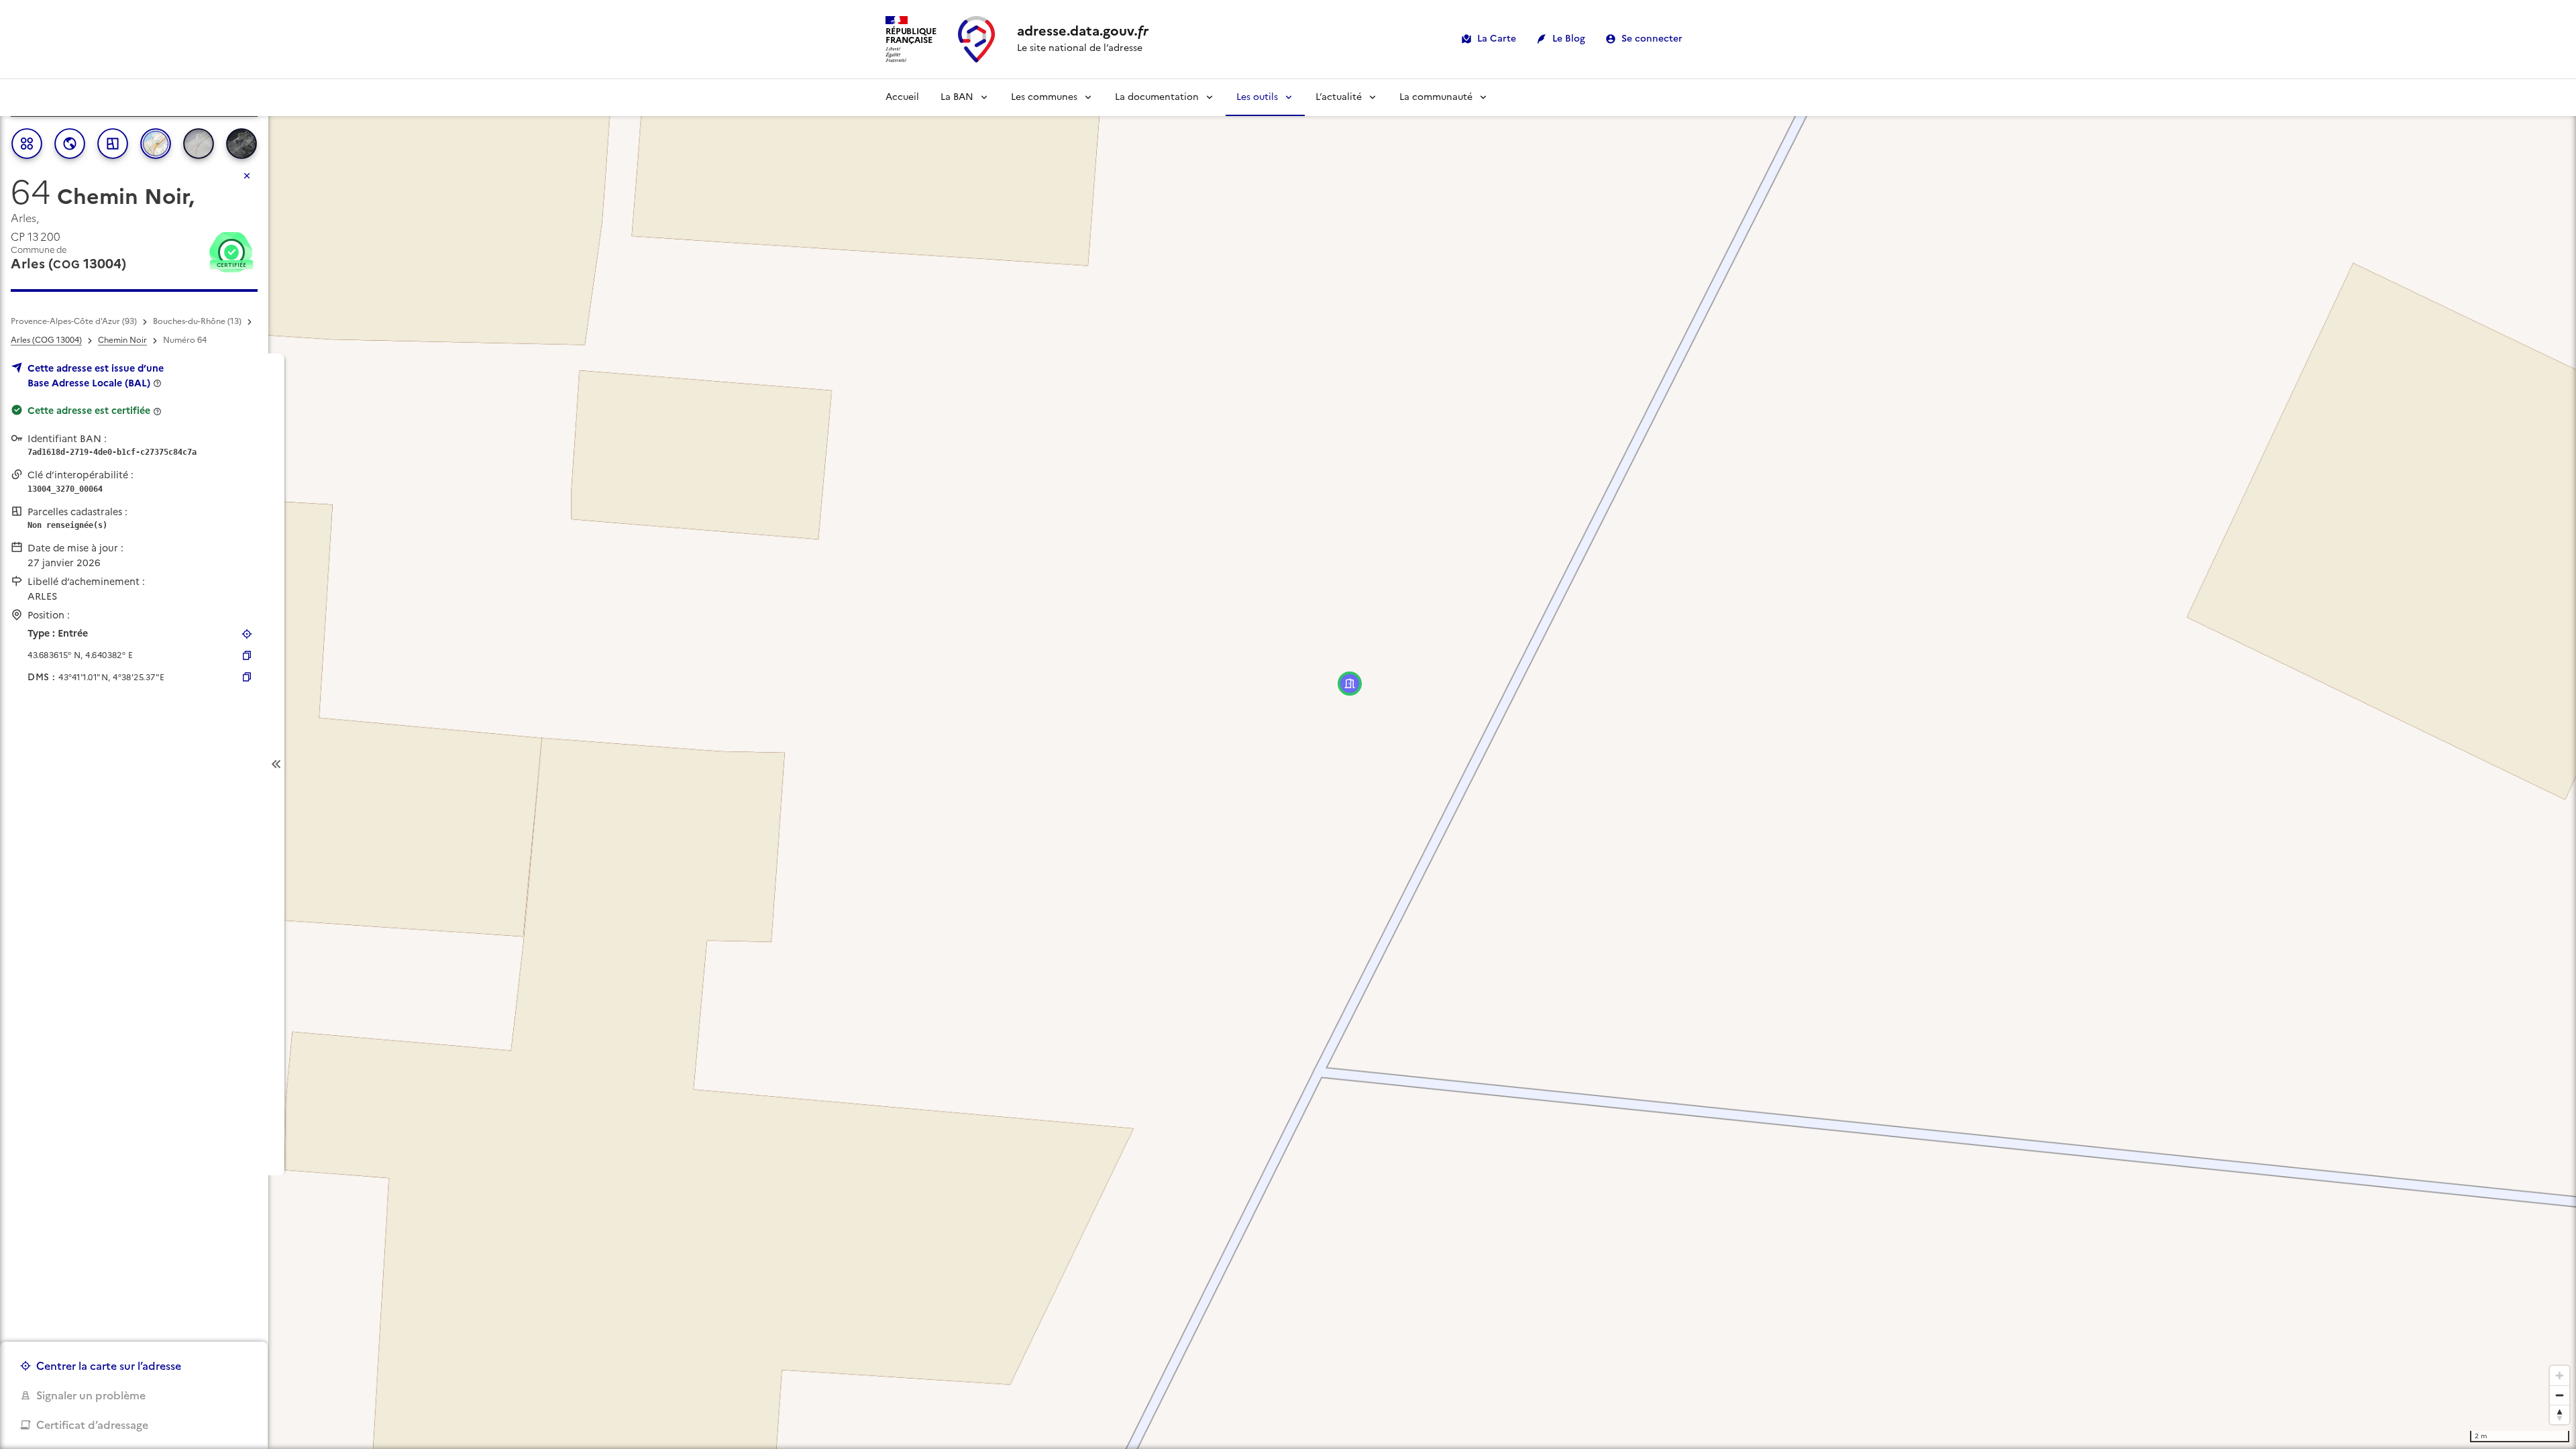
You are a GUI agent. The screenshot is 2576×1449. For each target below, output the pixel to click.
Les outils (1257, 97)
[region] (1288, 764)
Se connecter (1652, 39)
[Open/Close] (276, 764)
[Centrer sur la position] (247, 634)
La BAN (957, 97)
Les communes (1044, 97)
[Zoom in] (2560, 1376)
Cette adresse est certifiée (89, 411)
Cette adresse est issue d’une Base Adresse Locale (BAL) (96, 376)
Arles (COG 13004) (46, 340)
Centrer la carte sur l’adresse (109, 1366)
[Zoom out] (2560, 1395)
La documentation (1157, 97)
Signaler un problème (91, 1395)
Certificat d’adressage (92, 1425)
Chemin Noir (122, 340)
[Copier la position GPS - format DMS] (247, 677)
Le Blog (1569, 39)
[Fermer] (247, 176)
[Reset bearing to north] (2560, 1414)
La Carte (1497, 39)
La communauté (1436, 97)
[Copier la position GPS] (247, 655)
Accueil (902, 97)
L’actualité (1339, 97)
